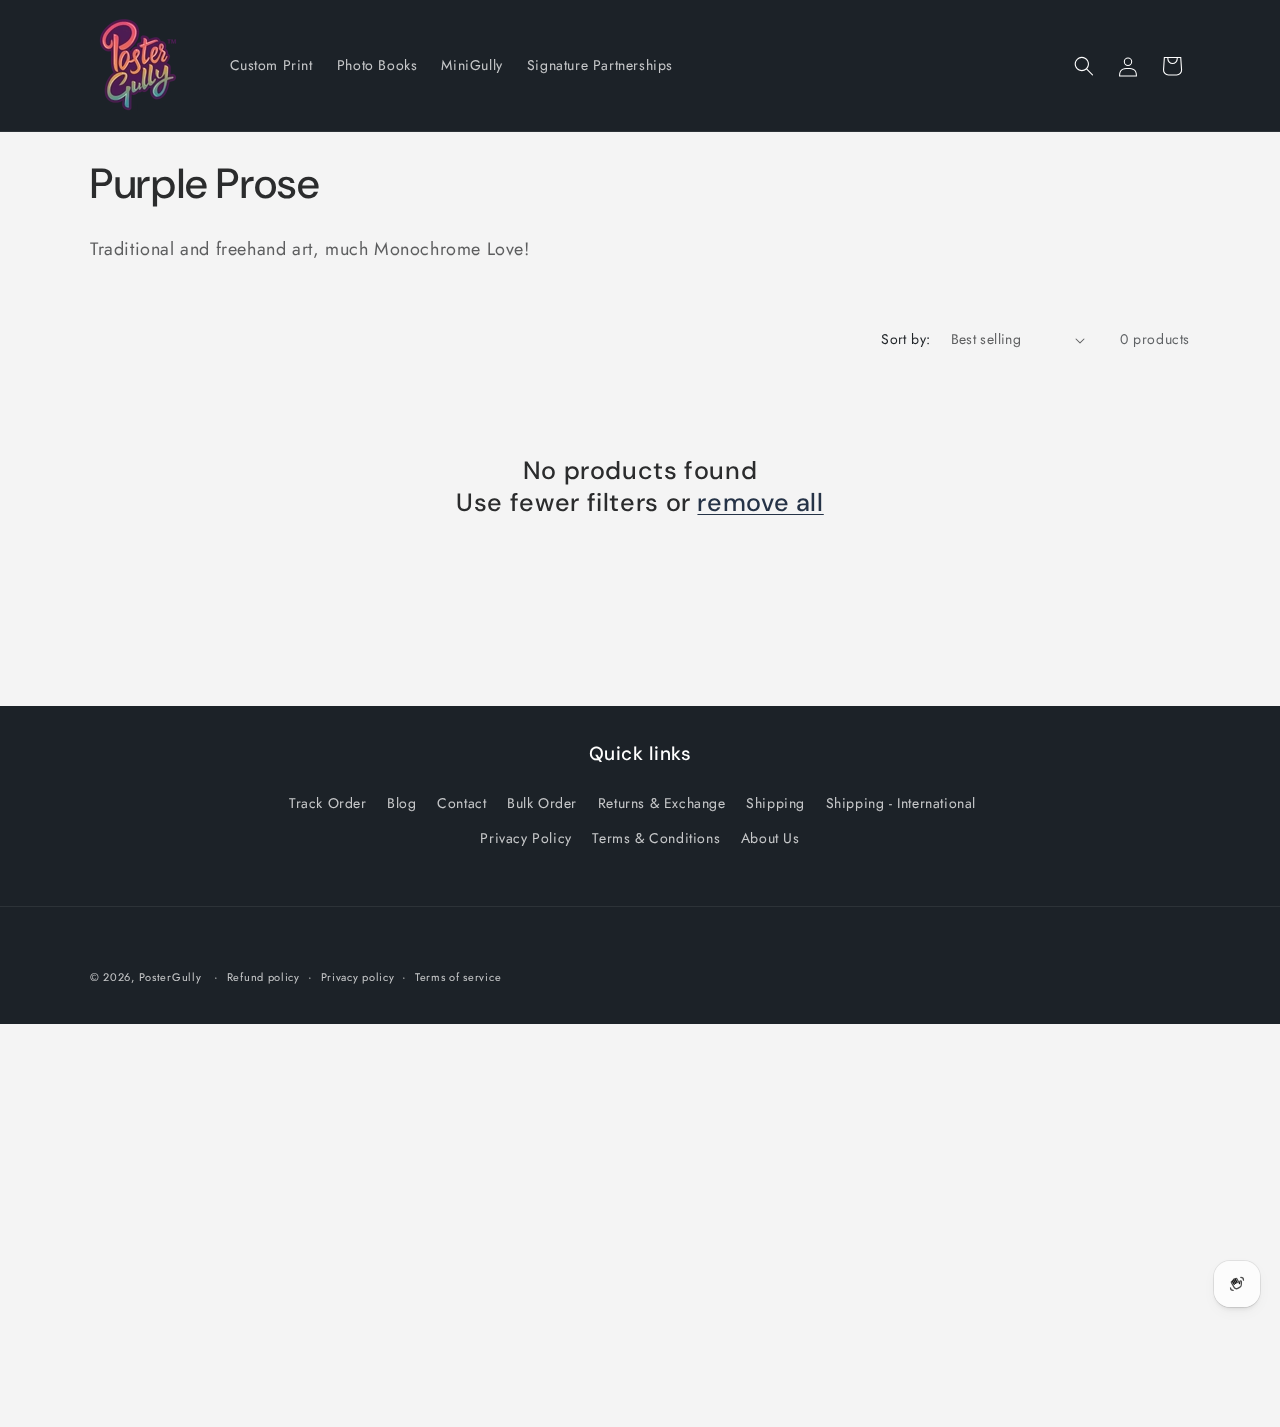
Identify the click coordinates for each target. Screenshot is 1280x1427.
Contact (461, 803)
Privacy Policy (525, 838)
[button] (1084, 66)
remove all (760, 503)
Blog (401, 803)
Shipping (775, 803)
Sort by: (905, 339)
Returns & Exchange (662, 803)
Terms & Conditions (656, 838)
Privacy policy (358, 977)
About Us (770, 838)
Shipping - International (901, 803)
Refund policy (263, 977)
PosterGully (170, 977)
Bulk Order (542, 803)
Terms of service (458, 977)
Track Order (328, 803)
